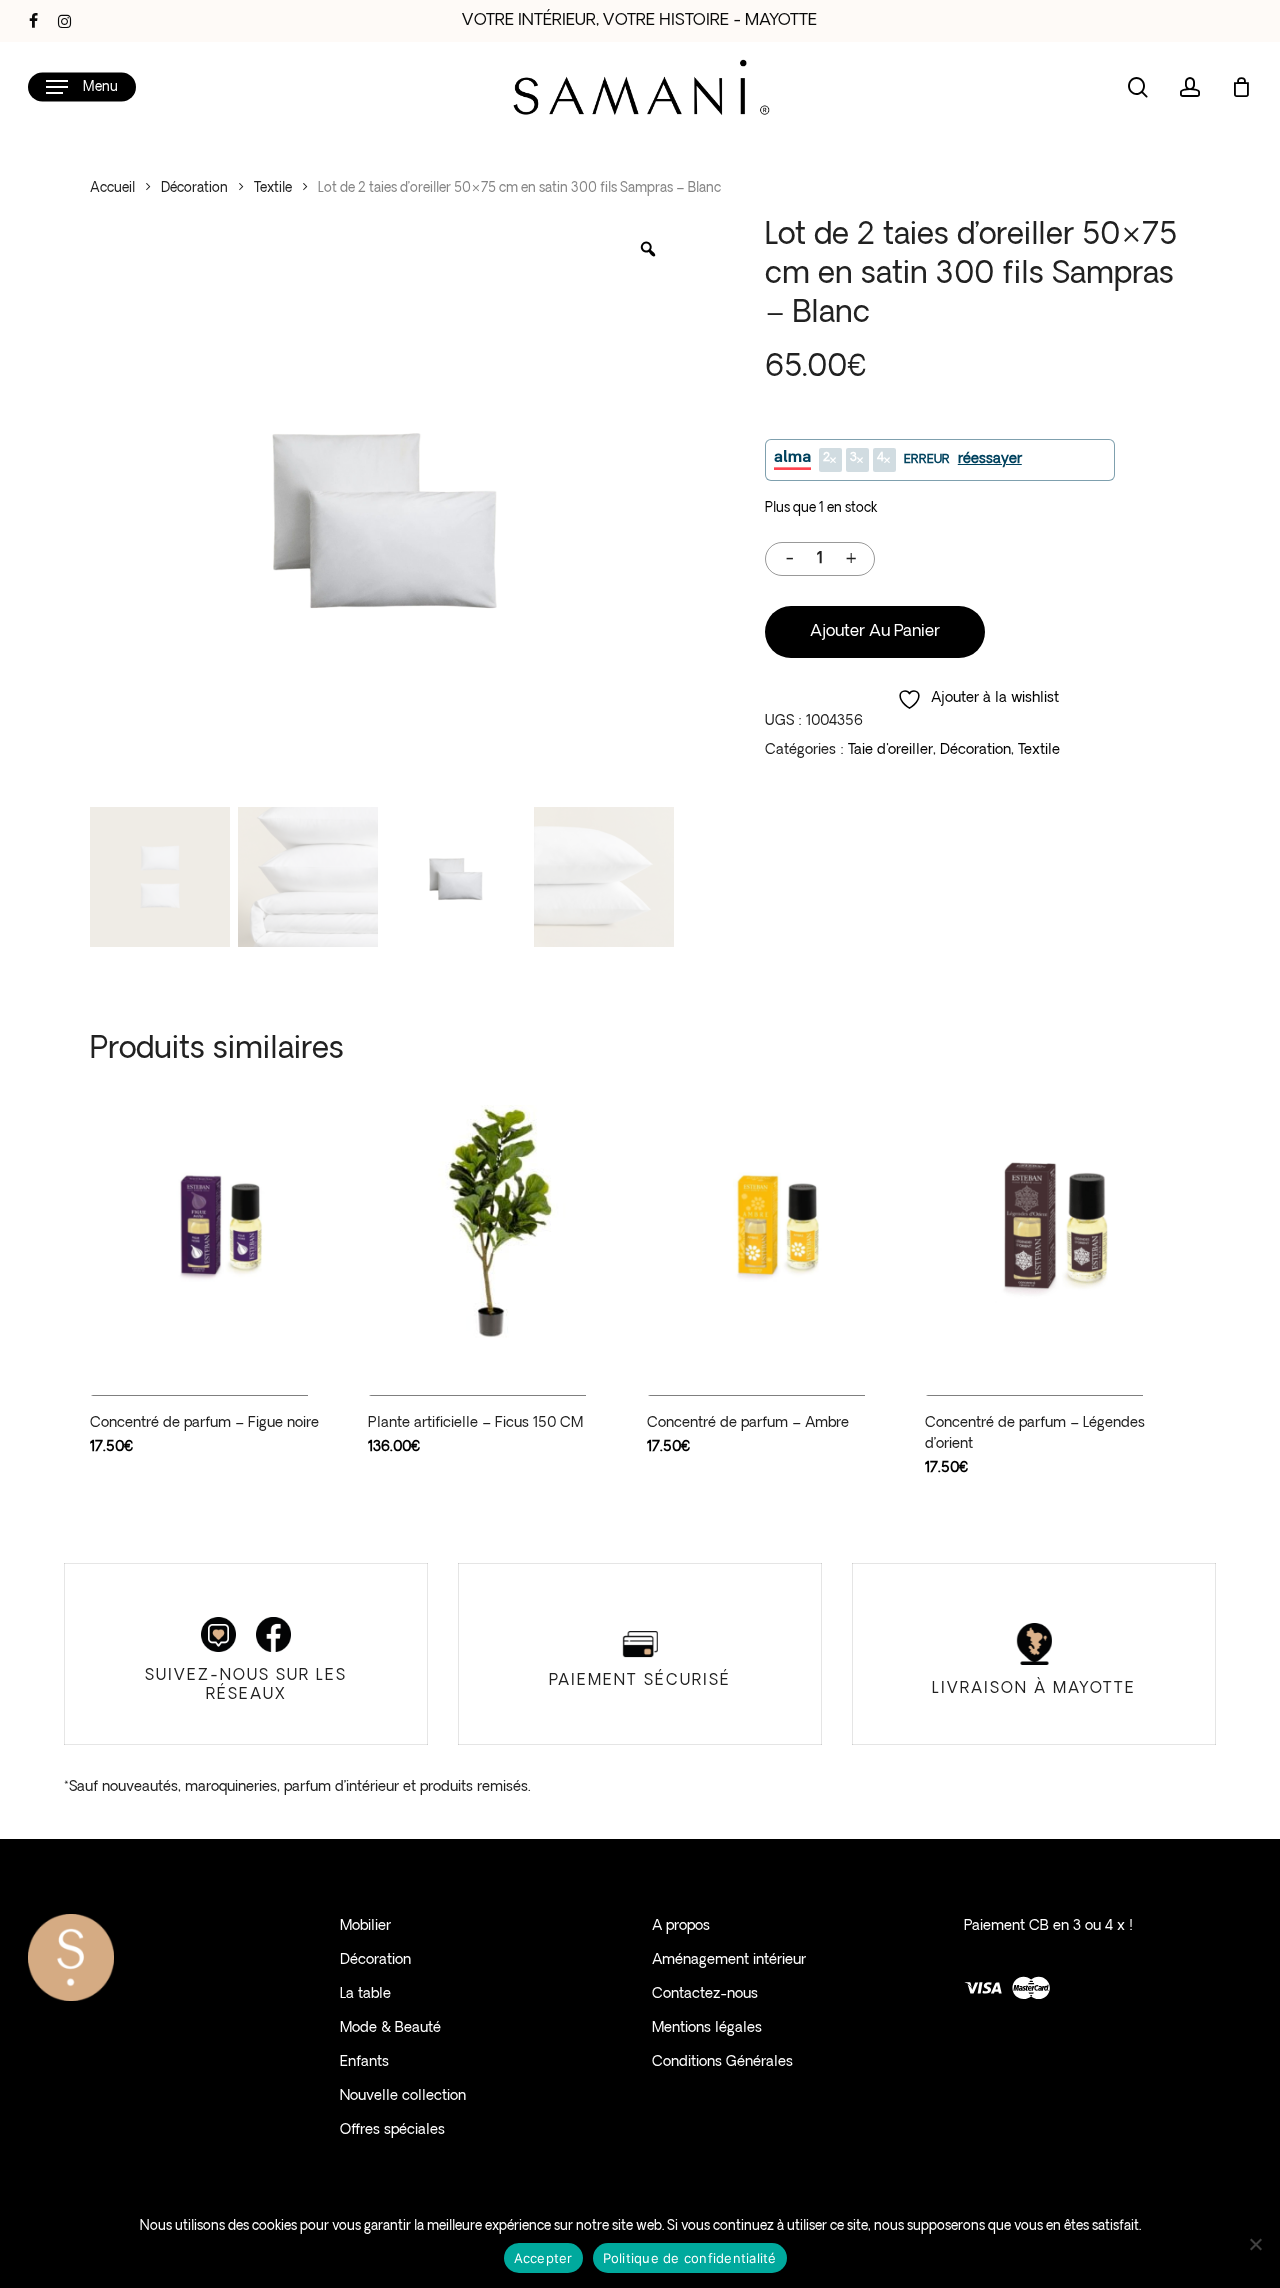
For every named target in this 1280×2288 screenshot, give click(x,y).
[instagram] (64, 21)
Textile (273, 188)
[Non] (1255, 2244)
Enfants (364, 2062)
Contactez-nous (705, 1994)
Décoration (194, 188)
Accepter (543, 2258)
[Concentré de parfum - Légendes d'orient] (1057, 1223)
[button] (82, 87)
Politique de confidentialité (690, 2258)
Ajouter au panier (875, 632)
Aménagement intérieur (729, 1960)
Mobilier (365, 1926)
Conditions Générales (722, 2062)
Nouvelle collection (403, 2096)
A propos (681, 1926)
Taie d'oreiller (890, 750)
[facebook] (33, 21)
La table (365, 1994)
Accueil (112, 188)
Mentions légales (707, 2028)
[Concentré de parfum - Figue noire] (222, 1223)
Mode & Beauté (390, 2028)
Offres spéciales (392, 2130)
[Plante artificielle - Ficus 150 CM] (500, 1223)
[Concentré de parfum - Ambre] (779, 1223)
